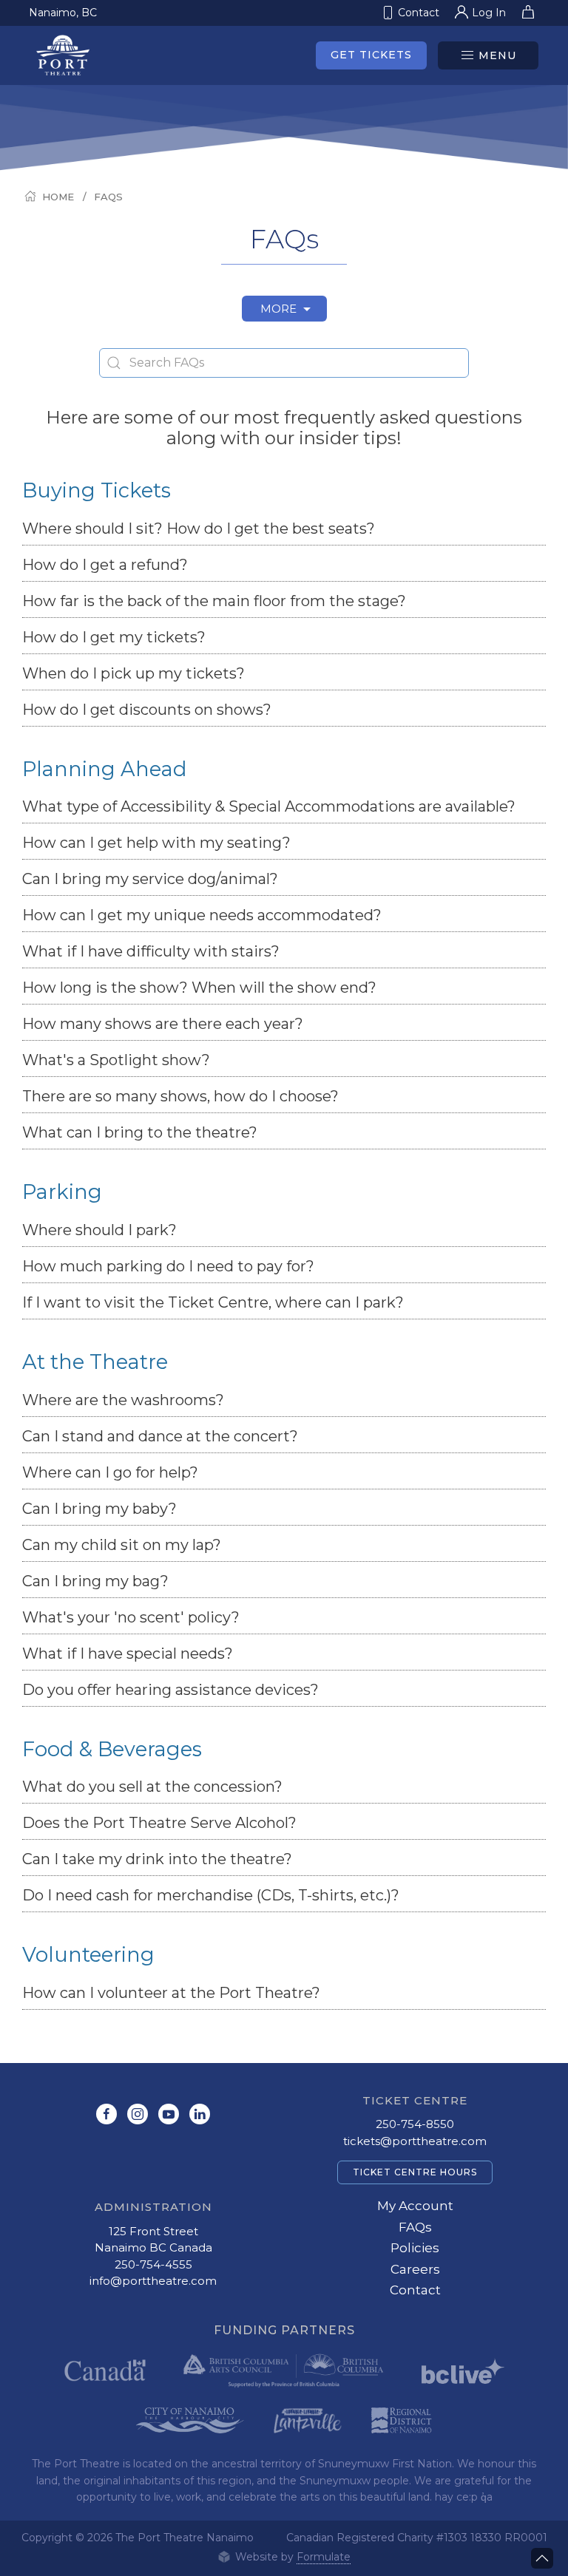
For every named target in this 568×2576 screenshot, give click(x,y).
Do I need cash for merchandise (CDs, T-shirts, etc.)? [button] (211, 1895)
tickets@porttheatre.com (415, 2141)
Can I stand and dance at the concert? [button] (160, 1436)
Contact (415, 2290)
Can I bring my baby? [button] (99, 1509)
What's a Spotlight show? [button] (116, 1060)
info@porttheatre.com (153, 2281)
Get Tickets (371, 55)
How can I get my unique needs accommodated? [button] (202, 915)
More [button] (280, 309)
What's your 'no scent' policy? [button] (131, 1617)
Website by (291, 2557)
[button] (488, 55)
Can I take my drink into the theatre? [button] (157, 1859)
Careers (415, 2269)
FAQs (108, 197)
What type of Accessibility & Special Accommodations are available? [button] (269, 806)
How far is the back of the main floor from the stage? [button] (214, 601)
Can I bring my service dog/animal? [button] (150, 879)
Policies (415, 2248)
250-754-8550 (415, 2124)
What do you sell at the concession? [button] (152, 1787)
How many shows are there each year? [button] (163, 1024)
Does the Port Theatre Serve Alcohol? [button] (159, 1823)
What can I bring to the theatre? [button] (142, 1132)
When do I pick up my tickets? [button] (133, 673)
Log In (489, 13)
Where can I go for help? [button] (110, 1472)
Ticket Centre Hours (415, 2172)
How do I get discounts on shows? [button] (147, 710)
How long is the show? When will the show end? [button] (199, 988)
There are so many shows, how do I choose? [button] (180, 1096)
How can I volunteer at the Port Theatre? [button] (171, 1993)
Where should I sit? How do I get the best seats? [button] (199, 529)
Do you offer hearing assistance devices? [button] (170, 1690)
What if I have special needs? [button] (128, 1654)
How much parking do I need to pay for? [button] (168, 1266)
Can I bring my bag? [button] (95, 1581)
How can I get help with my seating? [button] (156, 843)
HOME (58, 197)
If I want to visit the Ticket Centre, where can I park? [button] (213, 1302)
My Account (415, 2206)
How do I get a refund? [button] (105, 565)
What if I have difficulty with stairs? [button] (151, 951)
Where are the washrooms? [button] (123, 1400)
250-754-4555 (153, 2264)
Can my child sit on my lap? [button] (122, 1545)
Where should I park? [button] (99, 1230)
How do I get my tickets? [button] (114, 637)
